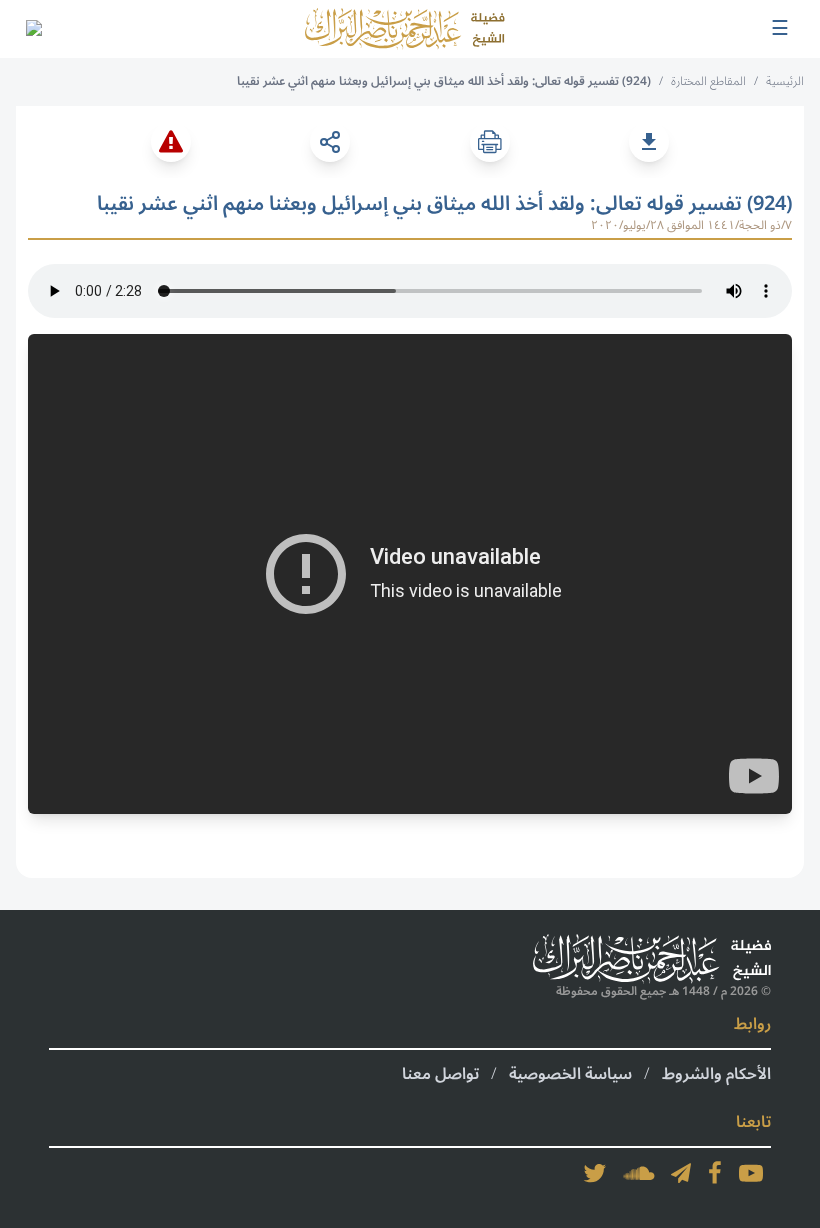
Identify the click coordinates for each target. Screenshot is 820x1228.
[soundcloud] (639, 1173)
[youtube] (751, 1173)
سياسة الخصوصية (570, 1074)
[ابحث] (33, 29)
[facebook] (715, 1173)
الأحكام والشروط (716, 1074)
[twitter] (595, 1173)
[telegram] (681, 1173)
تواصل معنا (440, 1074)
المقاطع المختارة (708, 81)
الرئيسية (785, 81)
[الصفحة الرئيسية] (405, 29)
